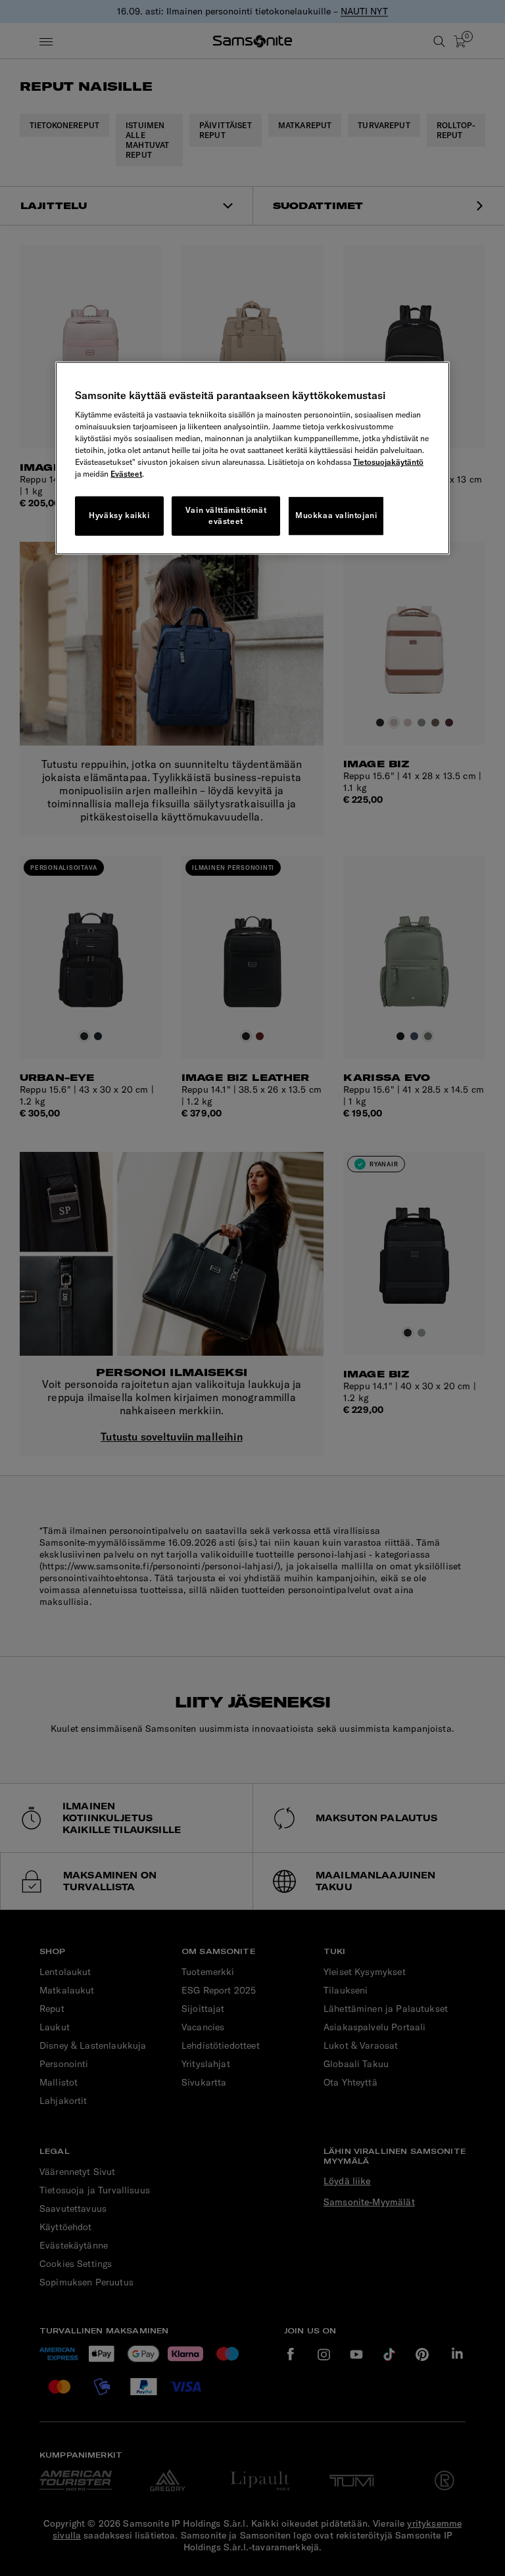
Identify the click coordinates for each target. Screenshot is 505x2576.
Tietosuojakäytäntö (388, 462)
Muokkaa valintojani (336, 515)
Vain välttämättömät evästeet (226, 515)
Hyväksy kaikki (119, 515)
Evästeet (126, 474)
